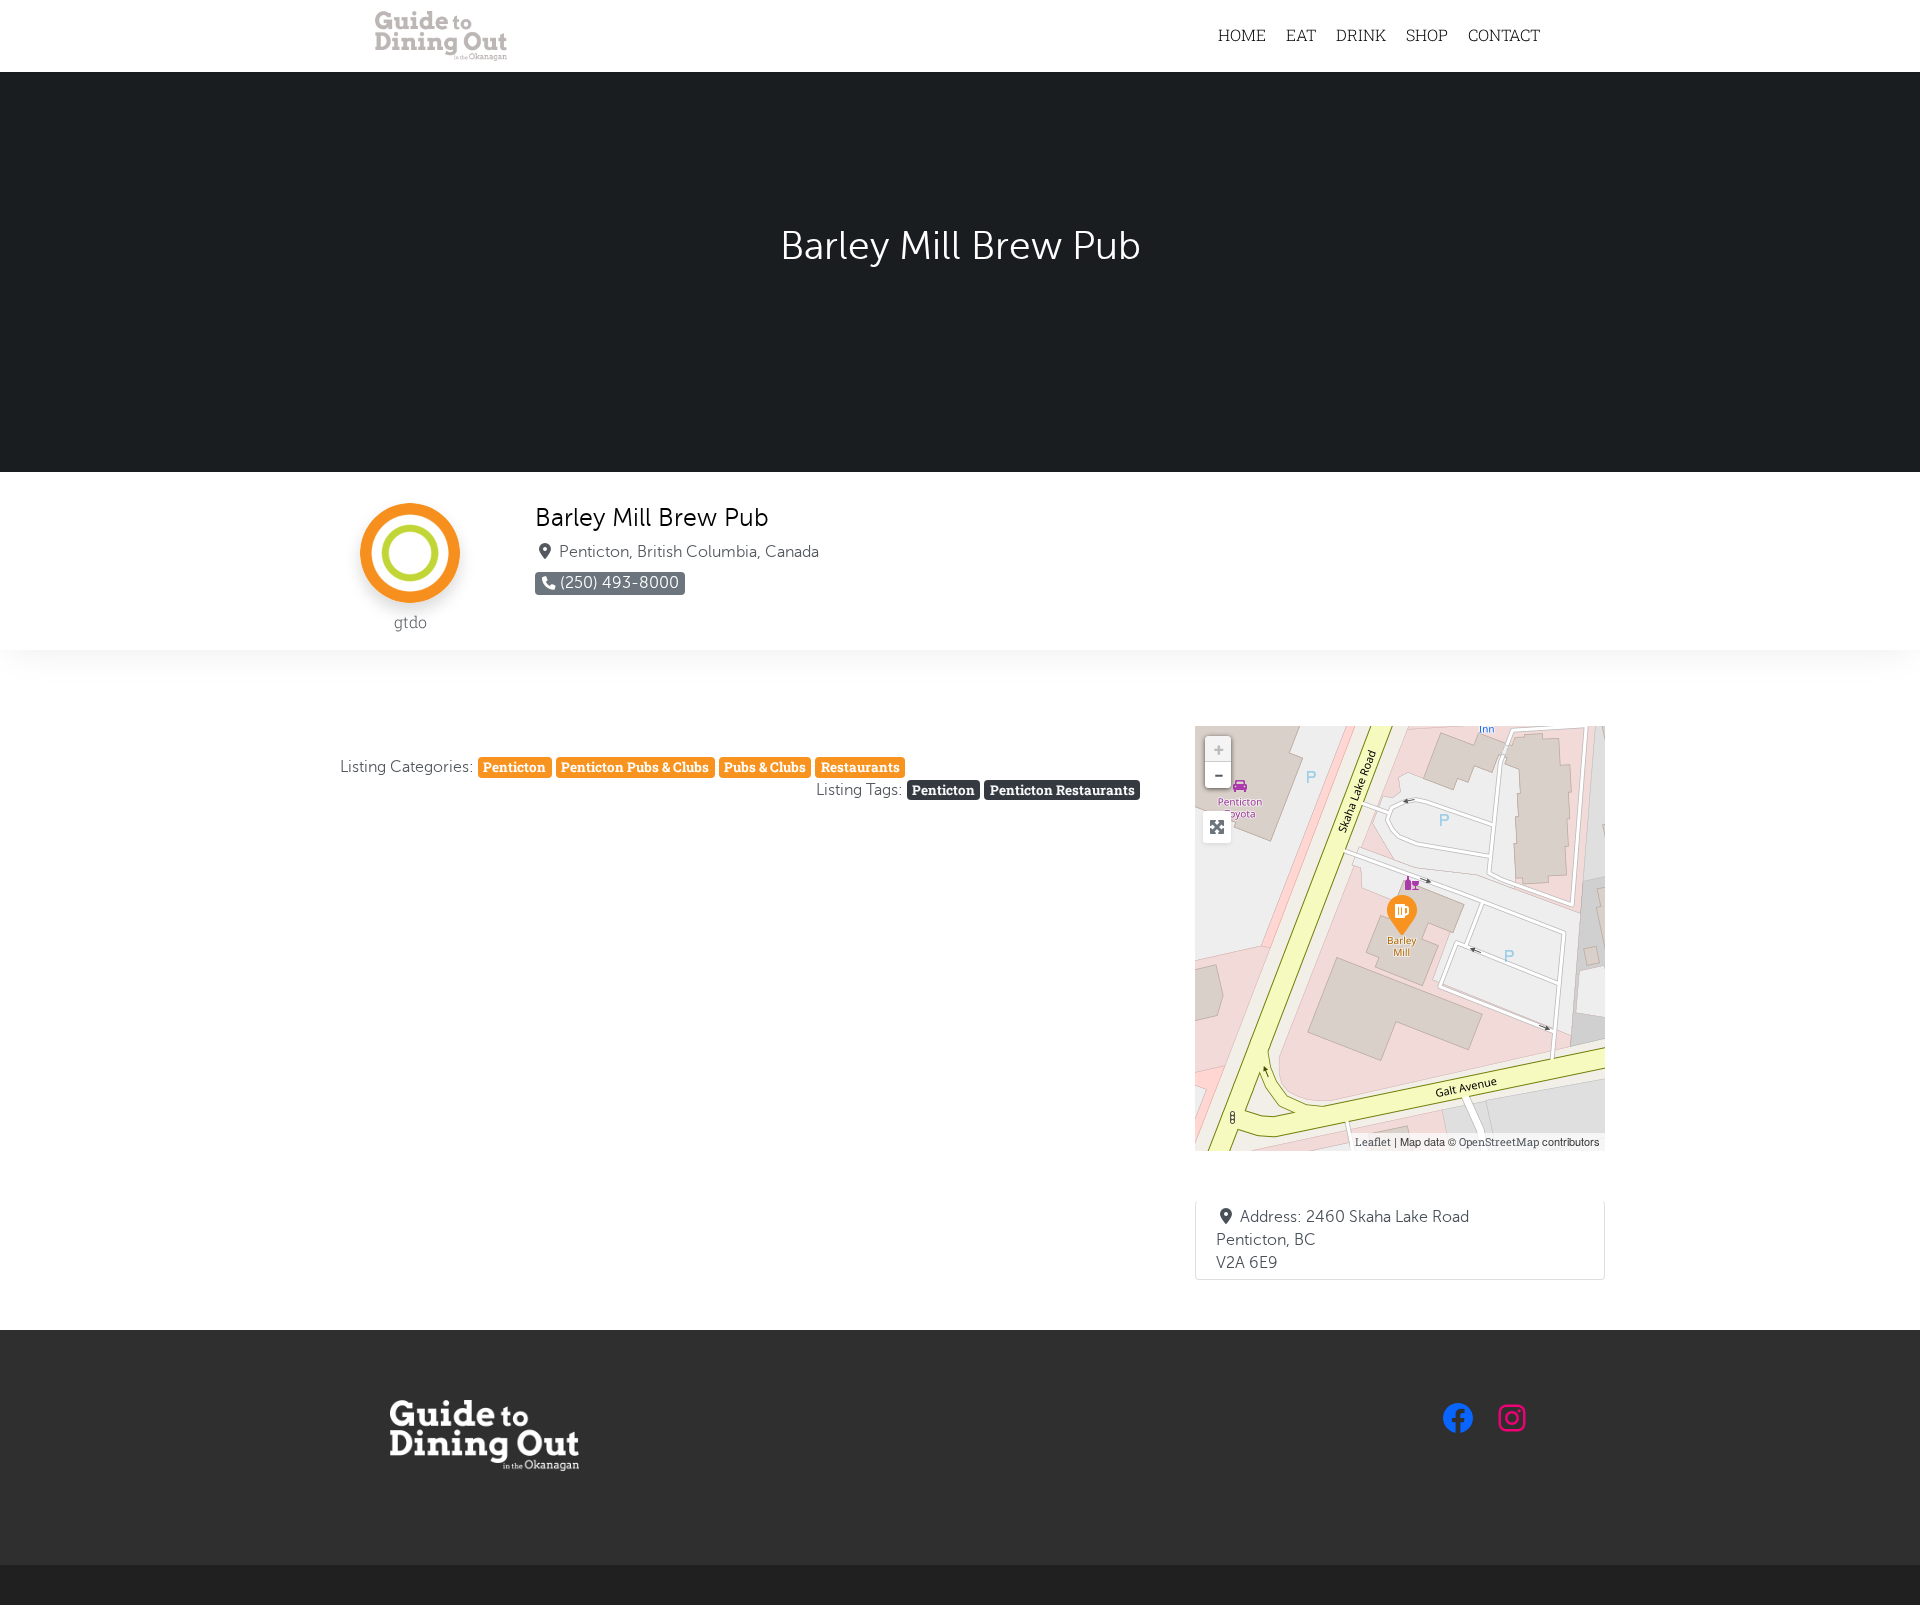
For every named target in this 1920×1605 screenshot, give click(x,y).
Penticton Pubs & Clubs (635, 767)
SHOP (1427, 34)
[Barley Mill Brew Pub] (1401, 914)
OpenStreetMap (1499, 1141)
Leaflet (1373, 1141)
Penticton (514, 767)
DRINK (1361, 34)
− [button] (1219, 775)
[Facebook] (1458, 1418)
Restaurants (860, 767)
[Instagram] (1512, 1418)
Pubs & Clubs (765, 767)
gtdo (410, 621)
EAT (1301, 34)
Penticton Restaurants (1062, 790)
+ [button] (1219, 749)
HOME (1242, 34)
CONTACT (1504, 34)
